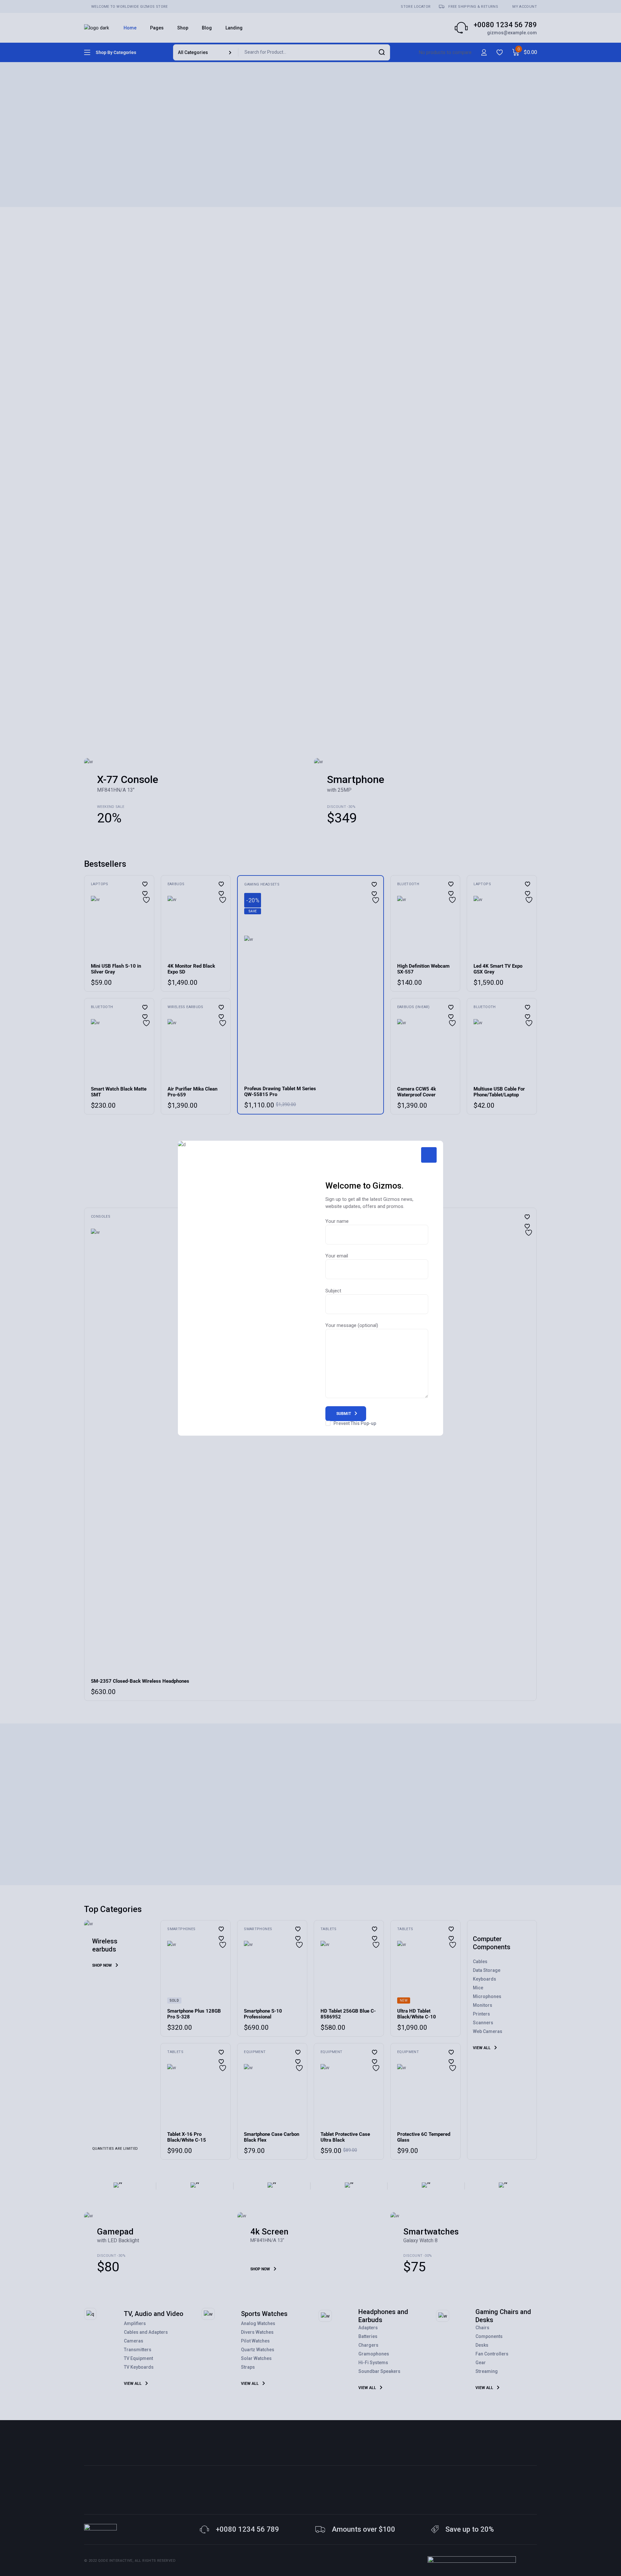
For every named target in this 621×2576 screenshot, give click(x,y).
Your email (337, 1256)
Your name (337, 1221)
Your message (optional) (352, 1325)
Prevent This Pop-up (355, 1423)
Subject (333, 1291)
